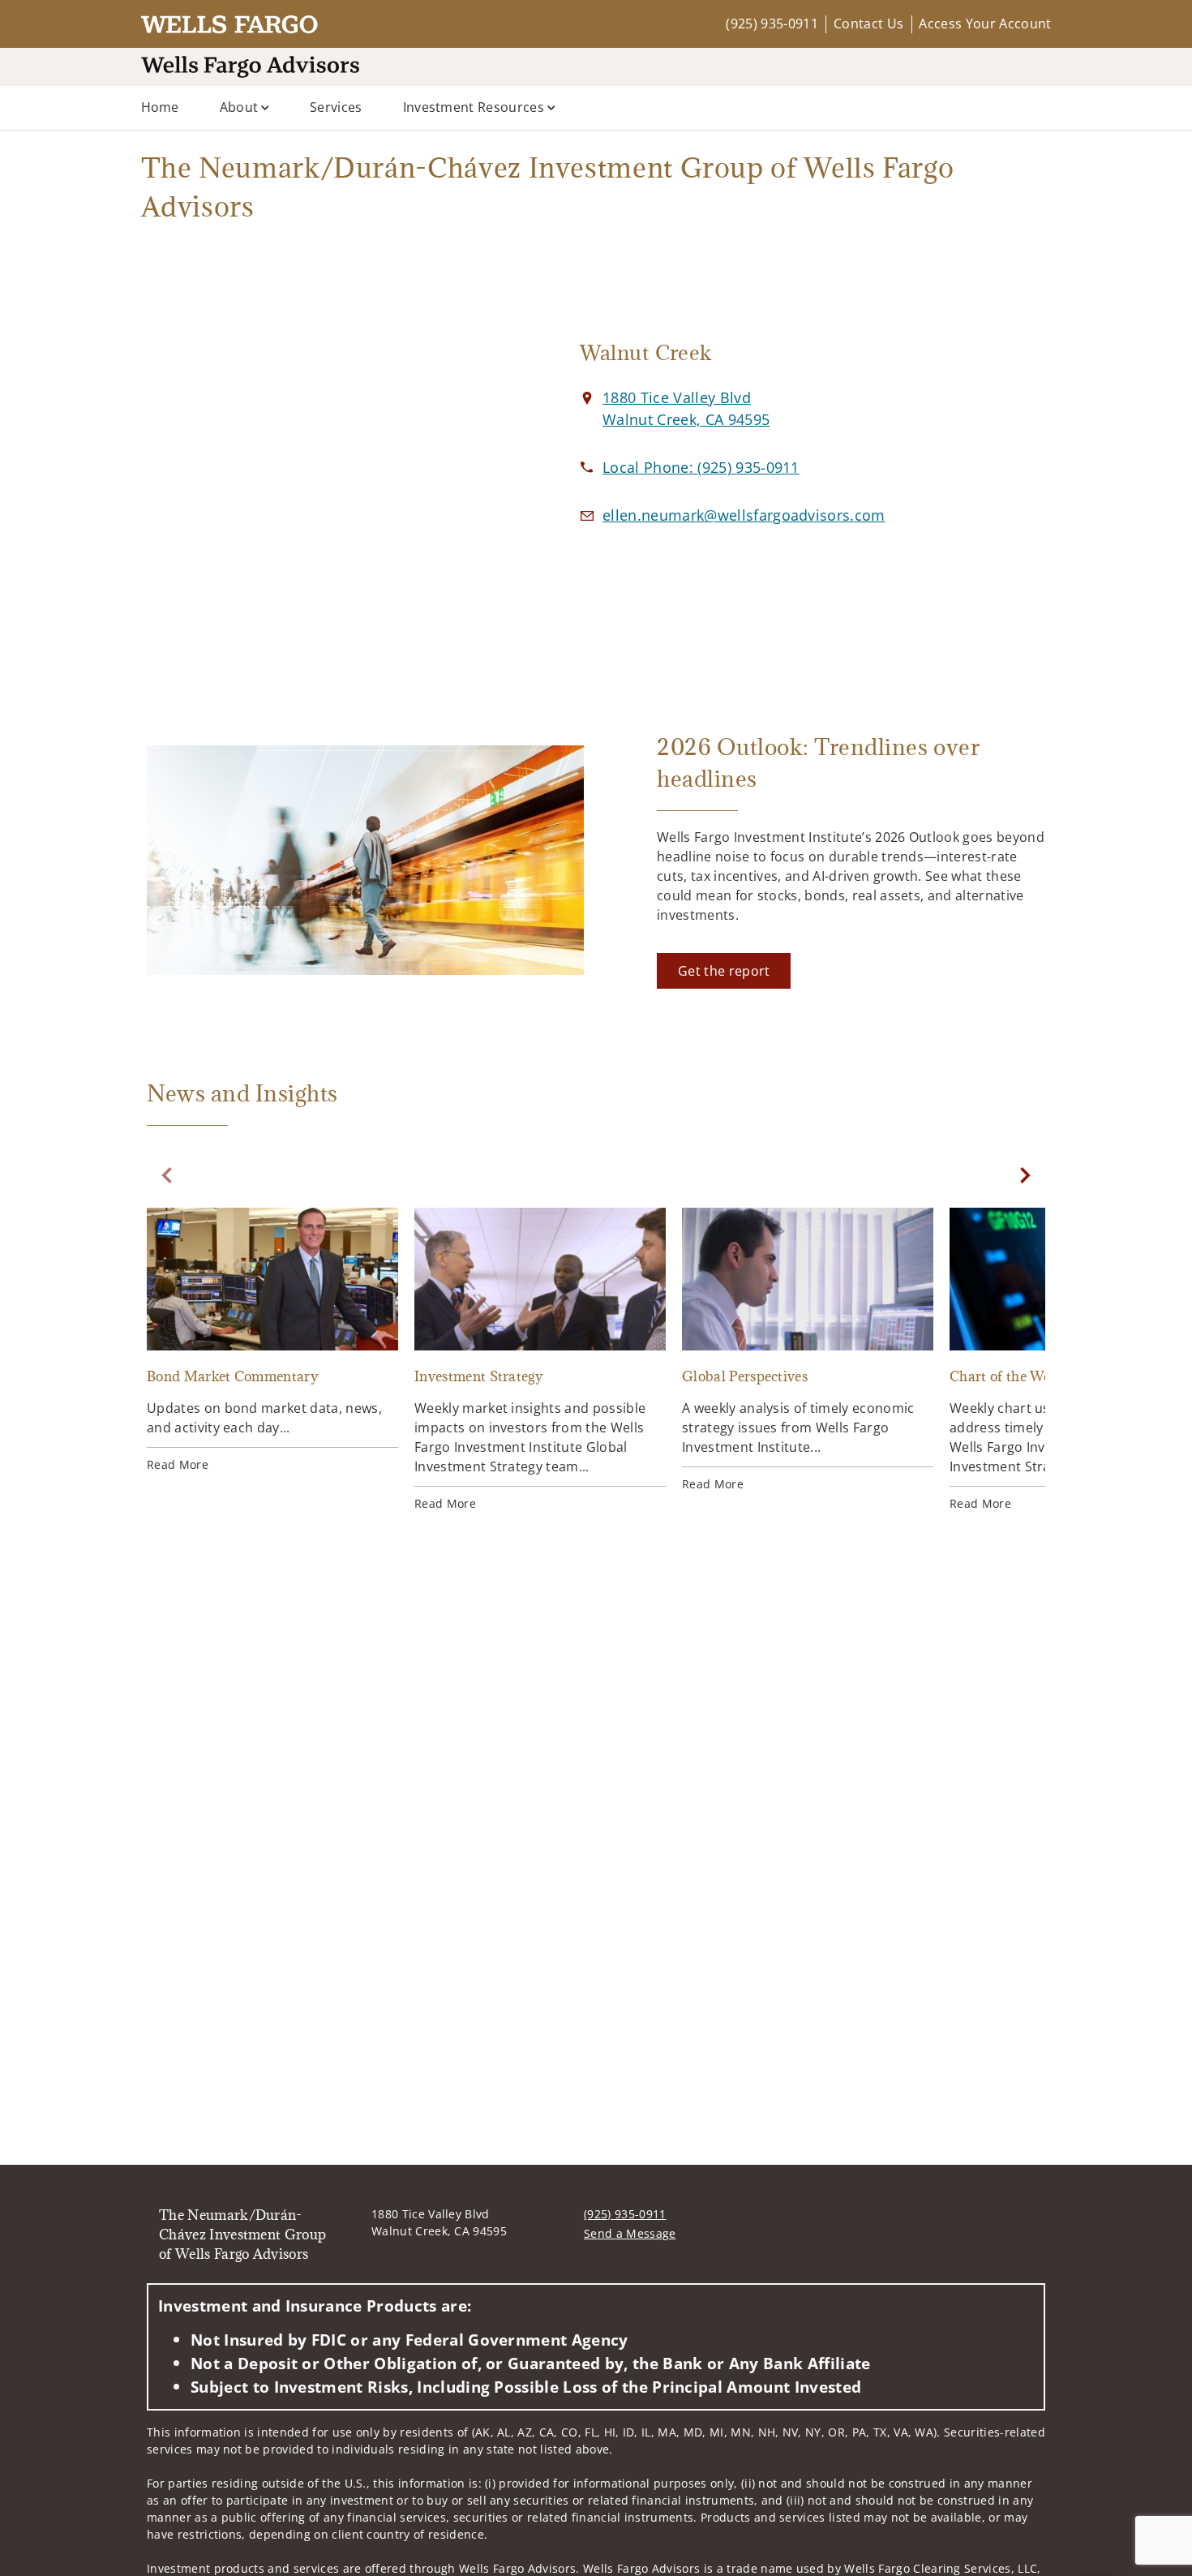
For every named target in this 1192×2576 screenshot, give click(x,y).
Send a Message (630, 2233)
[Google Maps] (327, 460)
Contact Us (868, 24)
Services (336, 107)
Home (160, 107)
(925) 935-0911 (772, 24)
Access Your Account (985, 24)
